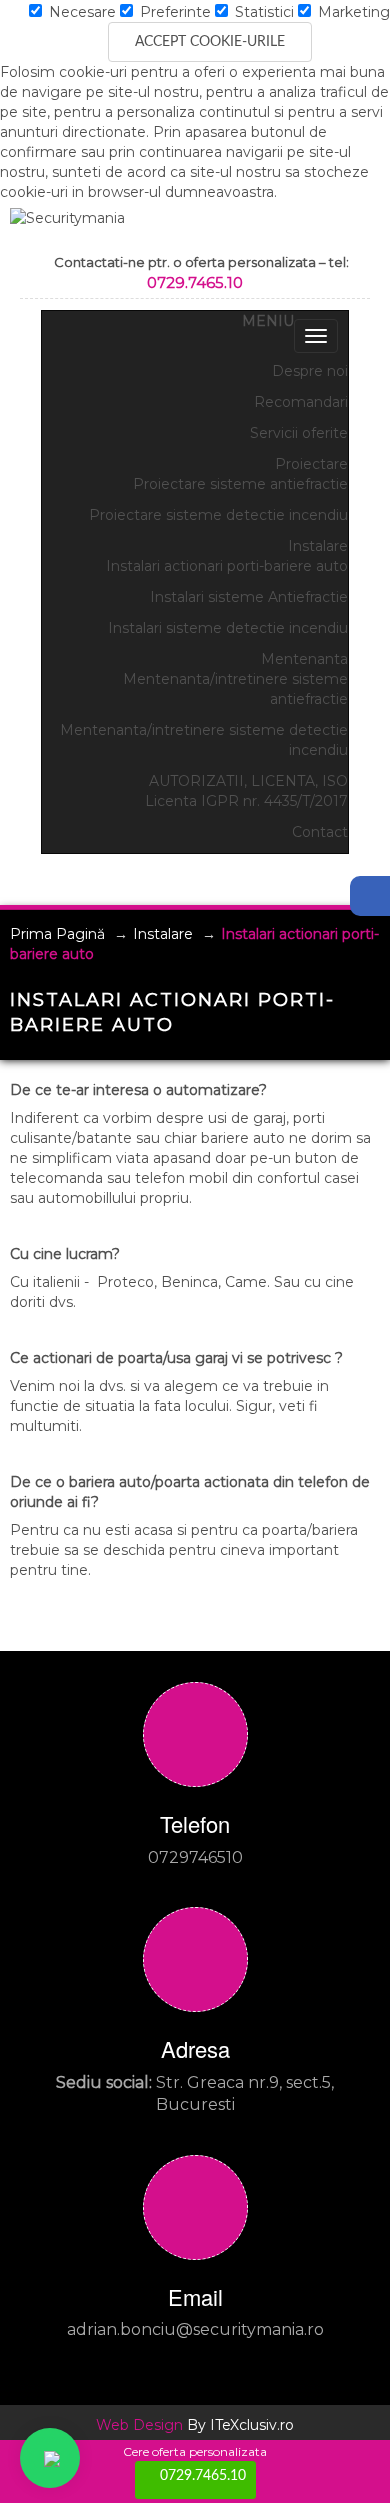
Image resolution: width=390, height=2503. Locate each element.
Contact (320, 832)
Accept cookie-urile (210, 42)
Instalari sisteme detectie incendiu (228, 628)
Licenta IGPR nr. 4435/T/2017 (246, 801)
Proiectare (311, 464)
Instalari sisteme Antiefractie (249, 597)
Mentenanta (304, 659)
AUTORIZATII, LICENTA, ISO (248, 781)
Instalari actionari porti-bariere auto (227, 566)
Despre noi (310, 371)
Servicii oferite (299, 433)
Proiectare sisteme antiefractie (240, 484)
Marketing (352, 12)
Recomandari (301, 402)
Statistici (262, 12)
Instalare (318, 546)
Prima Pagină (57, 934)
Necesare (80, 12)
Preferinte (173, 12)
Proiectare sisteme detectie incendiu (218, 515)
